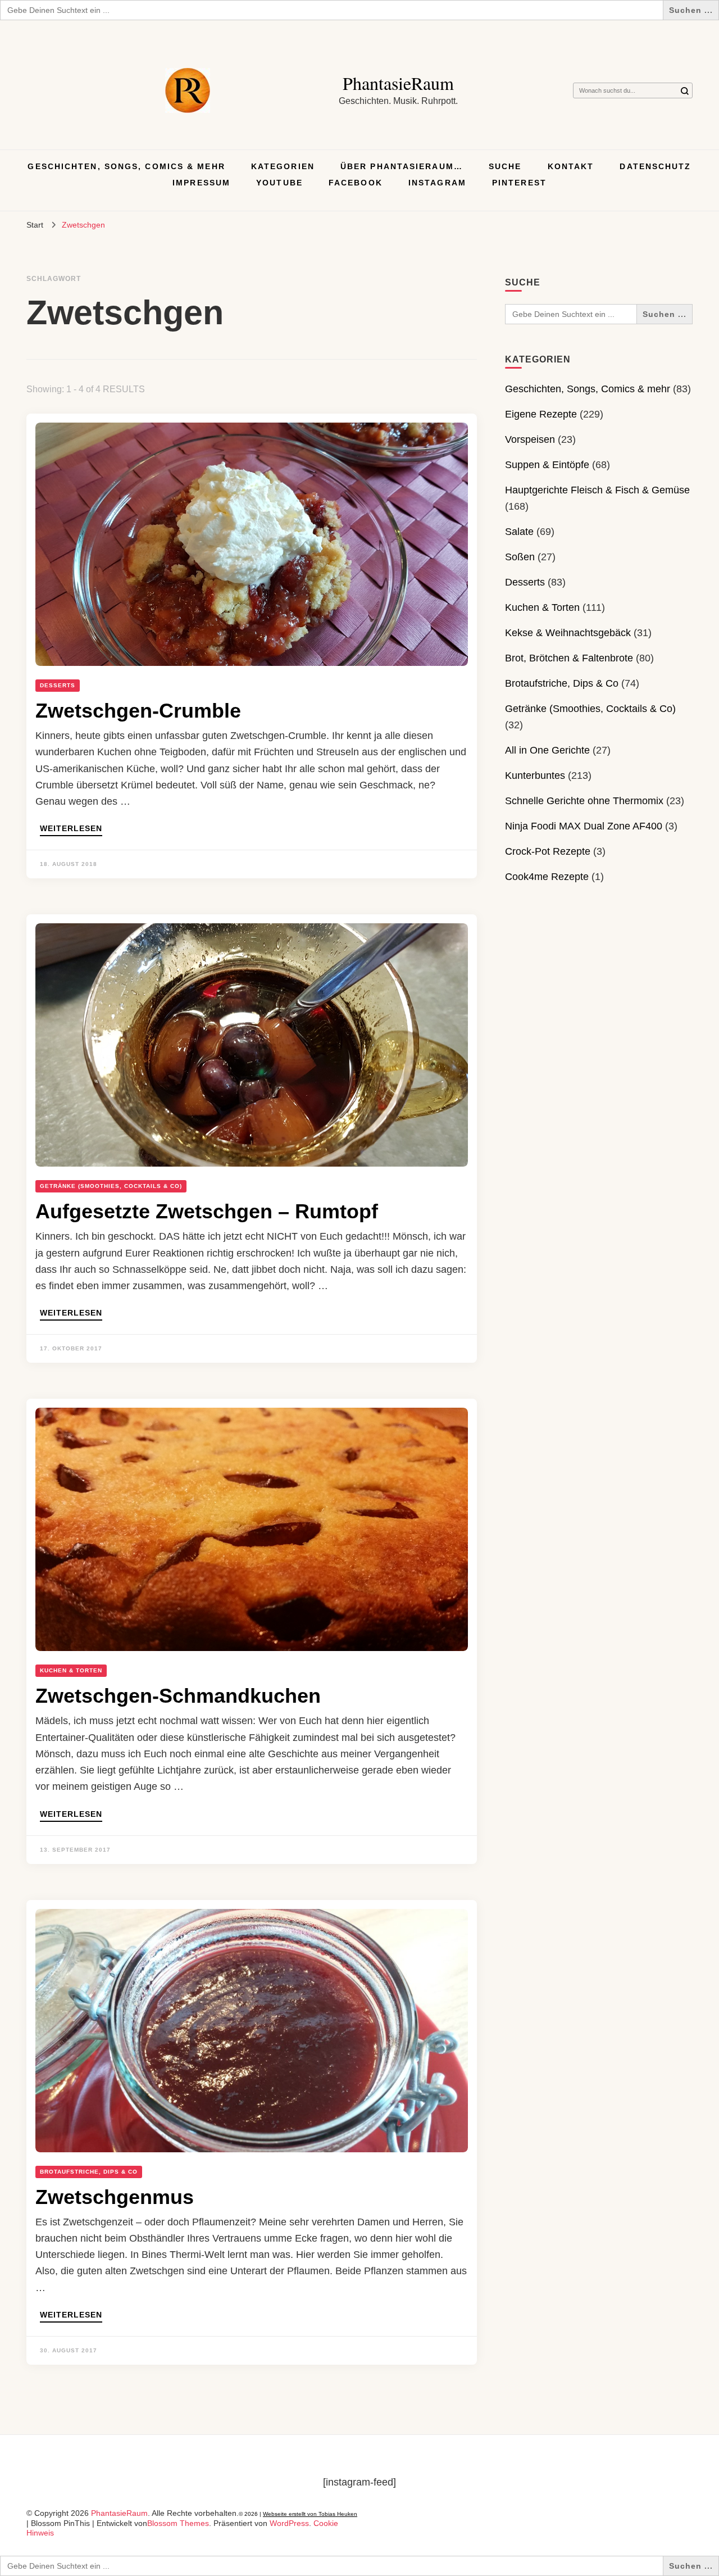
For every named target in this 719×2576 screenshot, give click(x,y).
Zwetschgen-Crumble (138, 711)
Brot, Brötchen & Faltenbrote (569, 658)
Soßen (520, 557)
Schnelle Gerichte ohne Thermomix (584, 801)
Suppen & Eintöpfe (547, 465)
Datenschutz (655, 166)
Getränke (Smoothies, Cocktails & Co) (111, 1186)
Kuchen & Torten (71, 1670)
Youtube (279, 183)
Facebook (356, 183)
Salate (519, 532)
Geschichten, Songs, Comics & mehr (126, 166)
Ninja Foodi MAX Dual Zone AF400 (584, 826)
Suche (505, 166)
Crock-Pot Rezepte (548, 851)
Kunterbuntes (535, 775)
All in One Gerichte (547, 750)
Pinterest (519, 183)
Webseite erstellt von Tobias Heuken (310, 2514)
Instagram (437, 183)
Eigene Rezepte (541, 414)
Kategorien (283, 166)
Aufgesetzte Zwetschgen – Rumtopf (207, 1211)
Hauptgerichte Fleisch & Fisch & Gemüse (597, 490)
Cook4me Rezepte (547, 877)
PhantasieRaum (398, 83)
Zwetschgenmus (115, 2197)
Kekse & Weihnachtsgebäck (568, 633)
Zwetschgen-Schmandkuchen (178, 1696)
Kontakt (571, 166)
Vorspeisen (530, 439)
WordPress (289, 2523)
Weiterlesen (71, 829)
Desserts (58, 685)
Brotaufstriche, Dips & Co (89, 2172)
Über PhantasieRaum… (402, 166)
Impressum (201, 183)
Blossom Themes (178, 2523)
